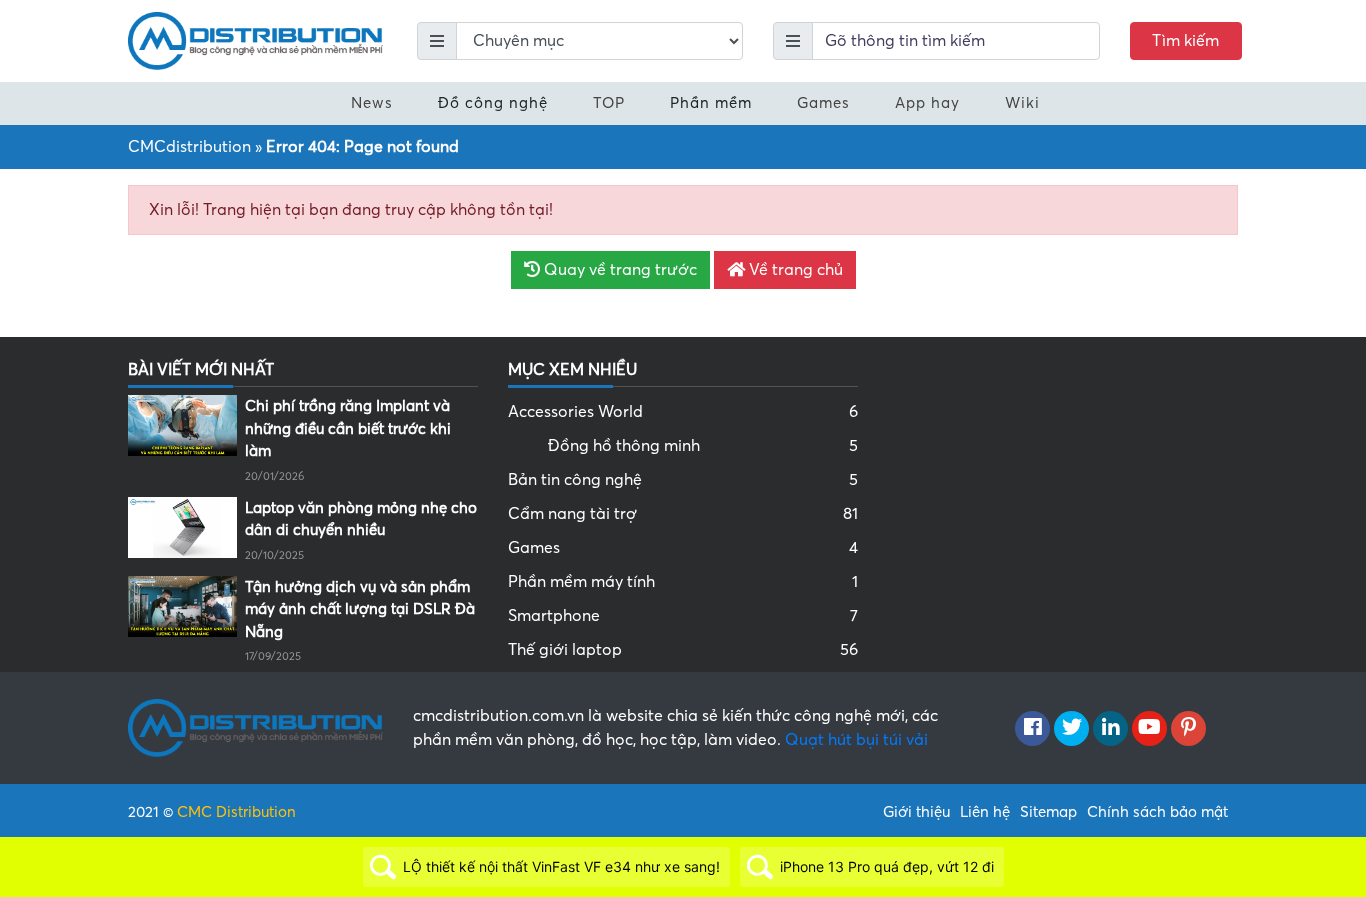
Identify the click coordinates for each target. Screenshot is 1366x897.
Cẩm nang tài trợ (683, 514)
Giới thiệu (916, 812)
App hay (927, 103)
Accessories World (683, 412)
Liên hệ (985, 812)
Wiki (1022, 103)
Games (823, 103)
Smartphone (683, 616)
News (372, 103)
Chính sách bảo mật (1157, 812)
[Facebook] (1032, 729)
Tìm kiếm (1185, 41)
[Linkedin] (1110, 729)
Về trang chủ (794, 270)
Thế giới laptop (683, 650)
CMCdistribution (189, 147)
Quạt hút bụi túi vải (856, 740)
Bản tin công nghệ (683, 480)
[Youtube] (1149, 729)
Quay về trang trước (618, 270)
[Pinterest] (1188, 729)
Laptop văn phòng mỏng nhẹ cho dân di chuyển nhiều (361, 519)
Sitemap (1048, 812)
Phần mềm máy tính (683, 582)
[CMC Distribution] (255, 40)
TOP (609, 103)
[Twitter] (1071, 729)
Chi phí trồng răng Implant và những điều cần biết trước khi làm (348, 428)
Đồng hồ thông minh (703, 446)
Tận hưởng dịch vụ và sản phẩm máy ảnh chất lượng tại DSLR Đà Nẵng (360, 609)
